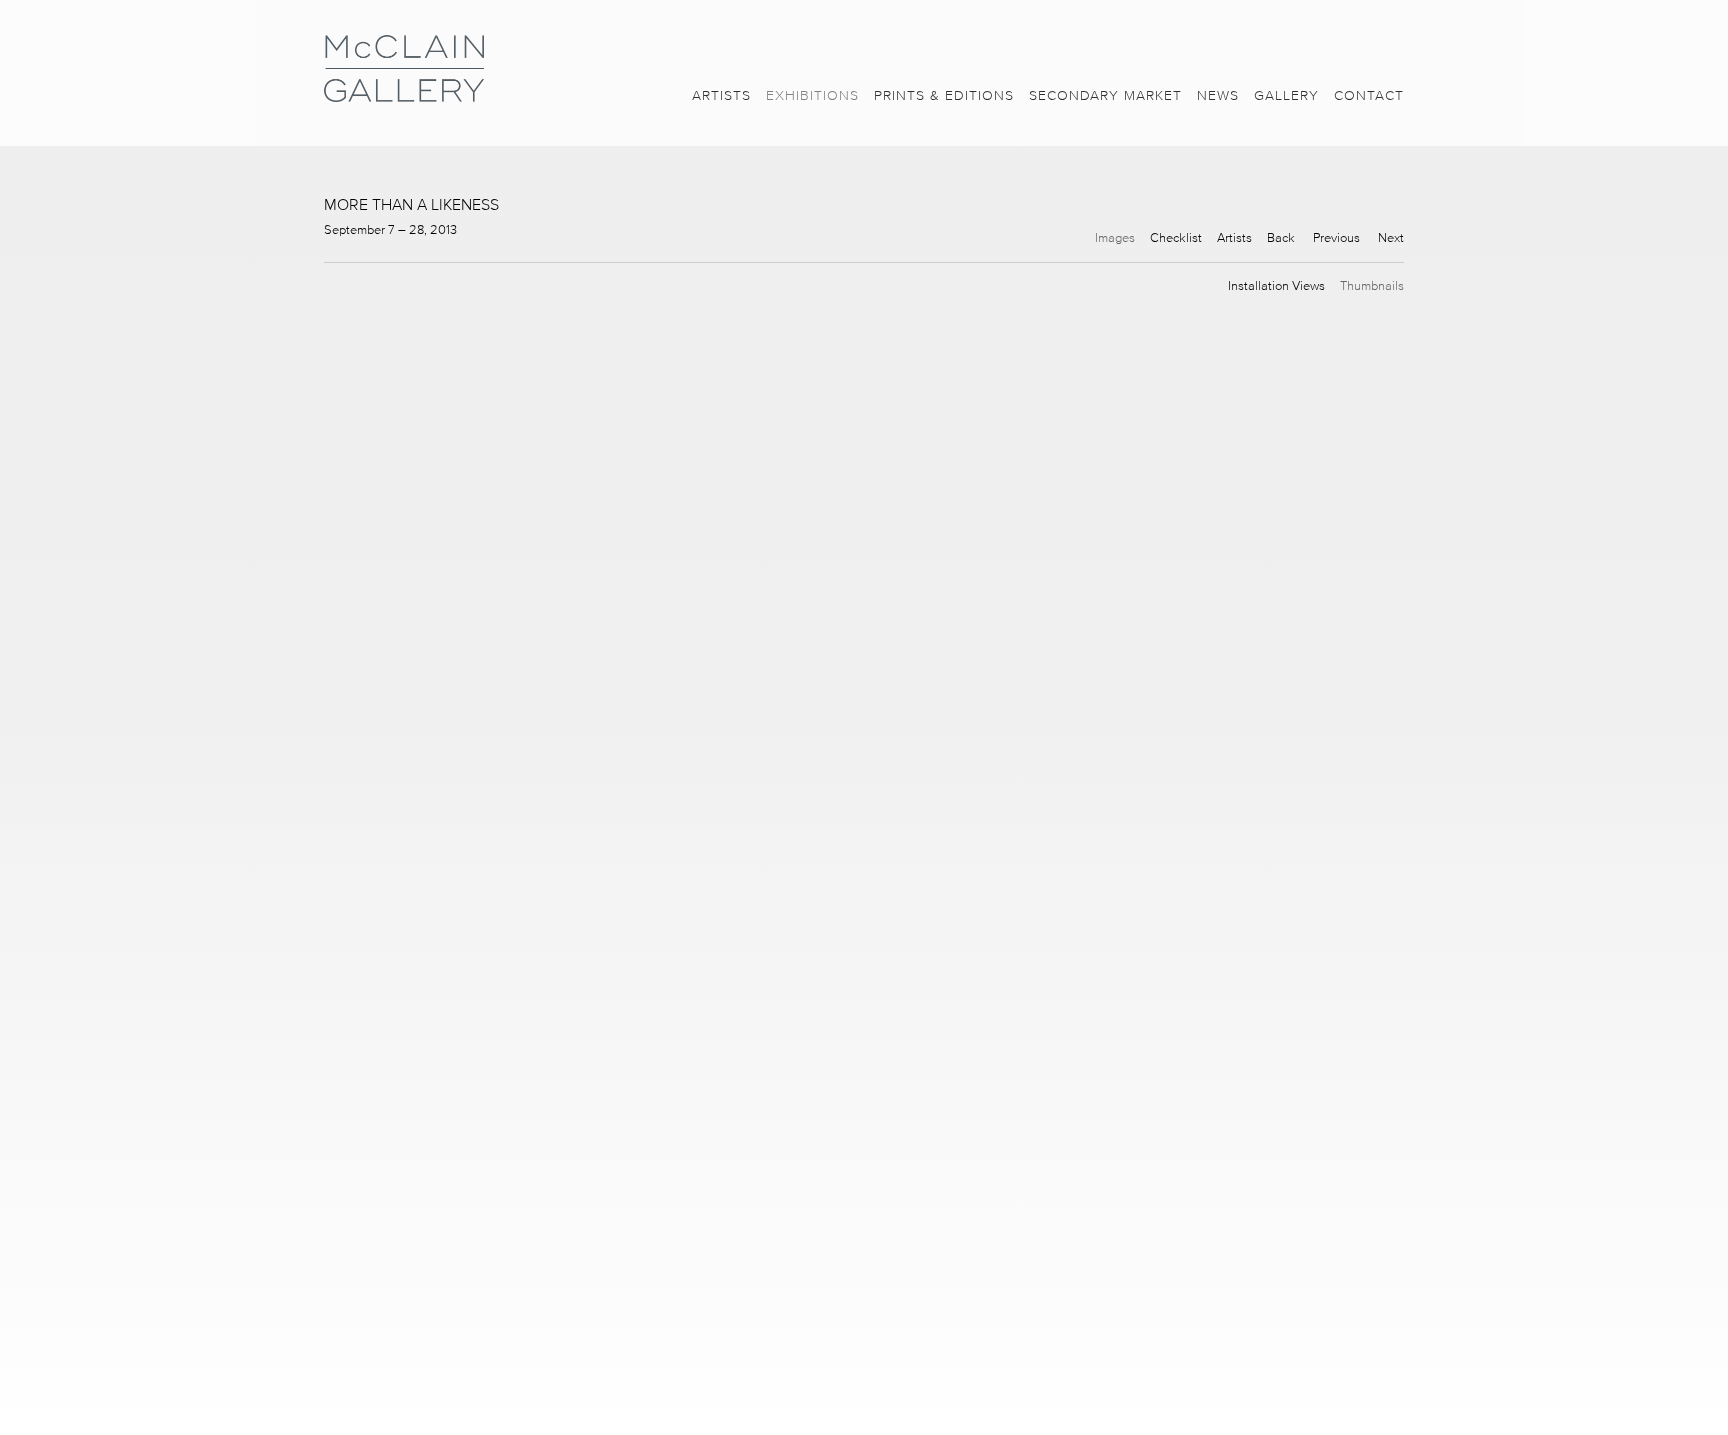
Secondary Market (1105, 95)
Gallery (1286, 95)
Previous (1336, 237)
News (1218, 95)
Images (1115, 237)
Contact (1369, 95)
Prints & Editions (944, 95)
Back (1281, 237)
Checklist (1176, 237)
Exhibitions (812, 95)
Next (1391, 237)
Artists (721, 95)
